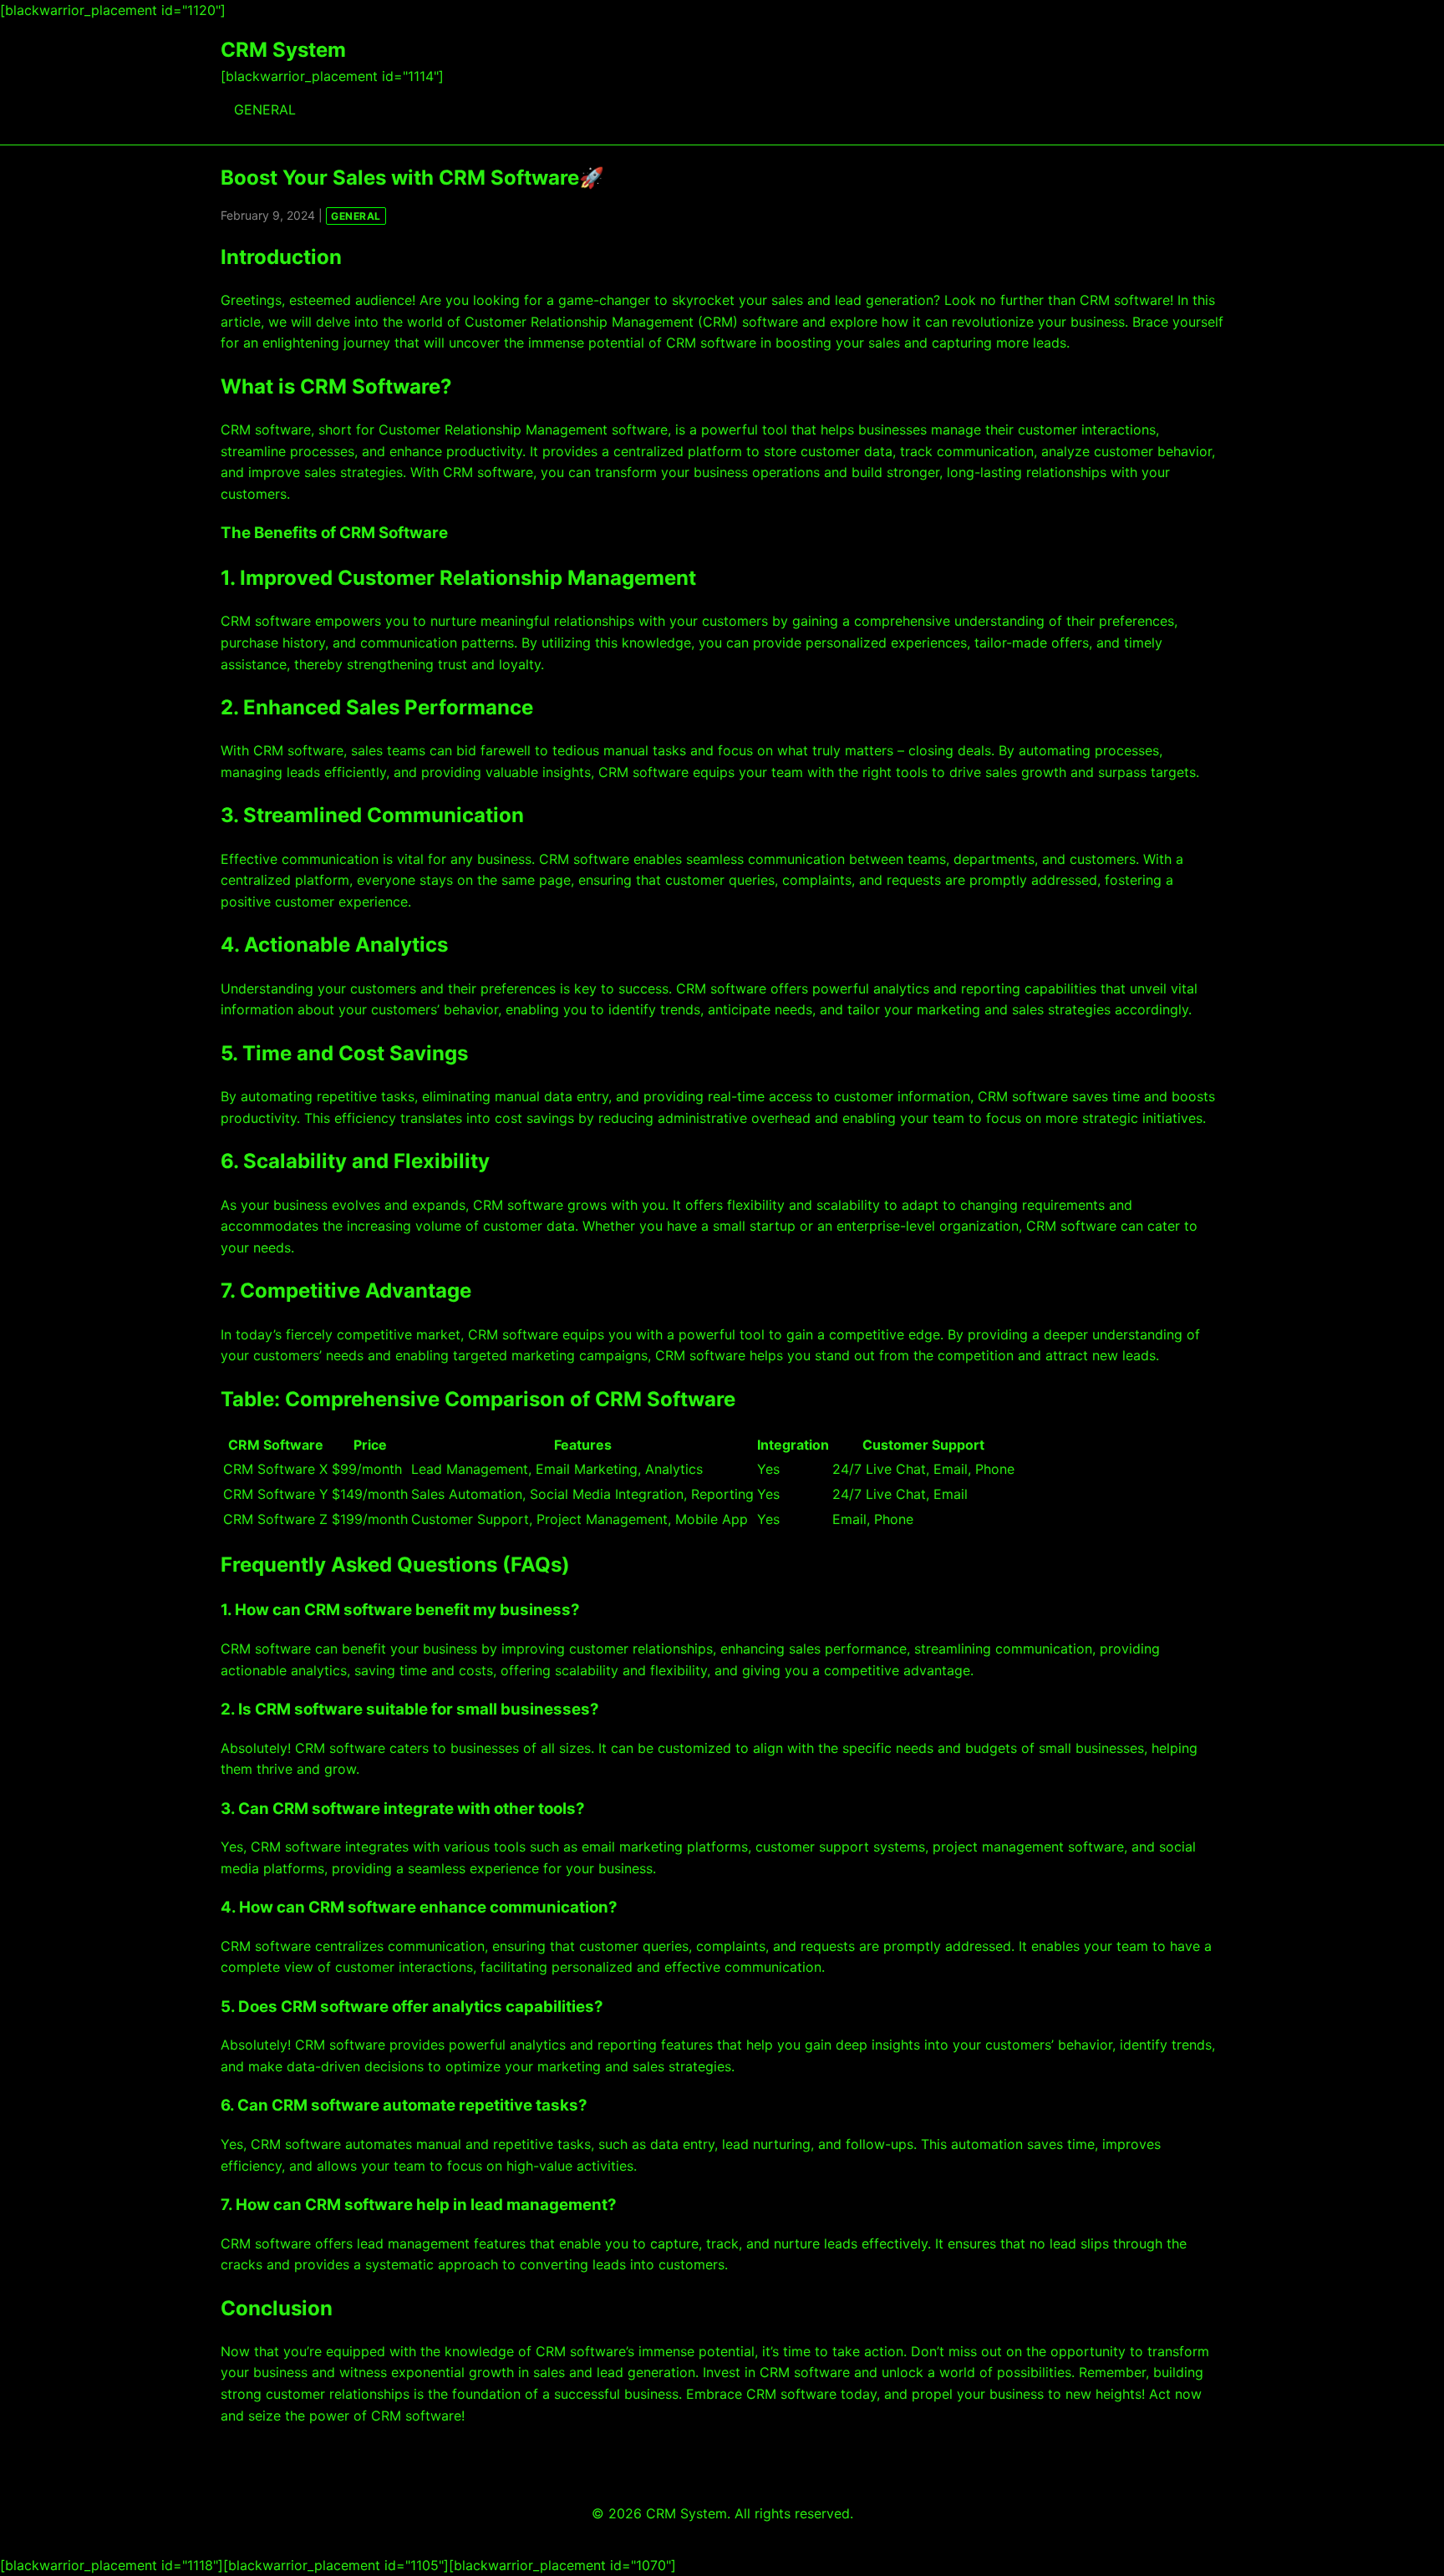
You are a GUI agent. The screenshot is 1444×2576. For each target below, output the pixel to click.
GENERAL (265, 109)
